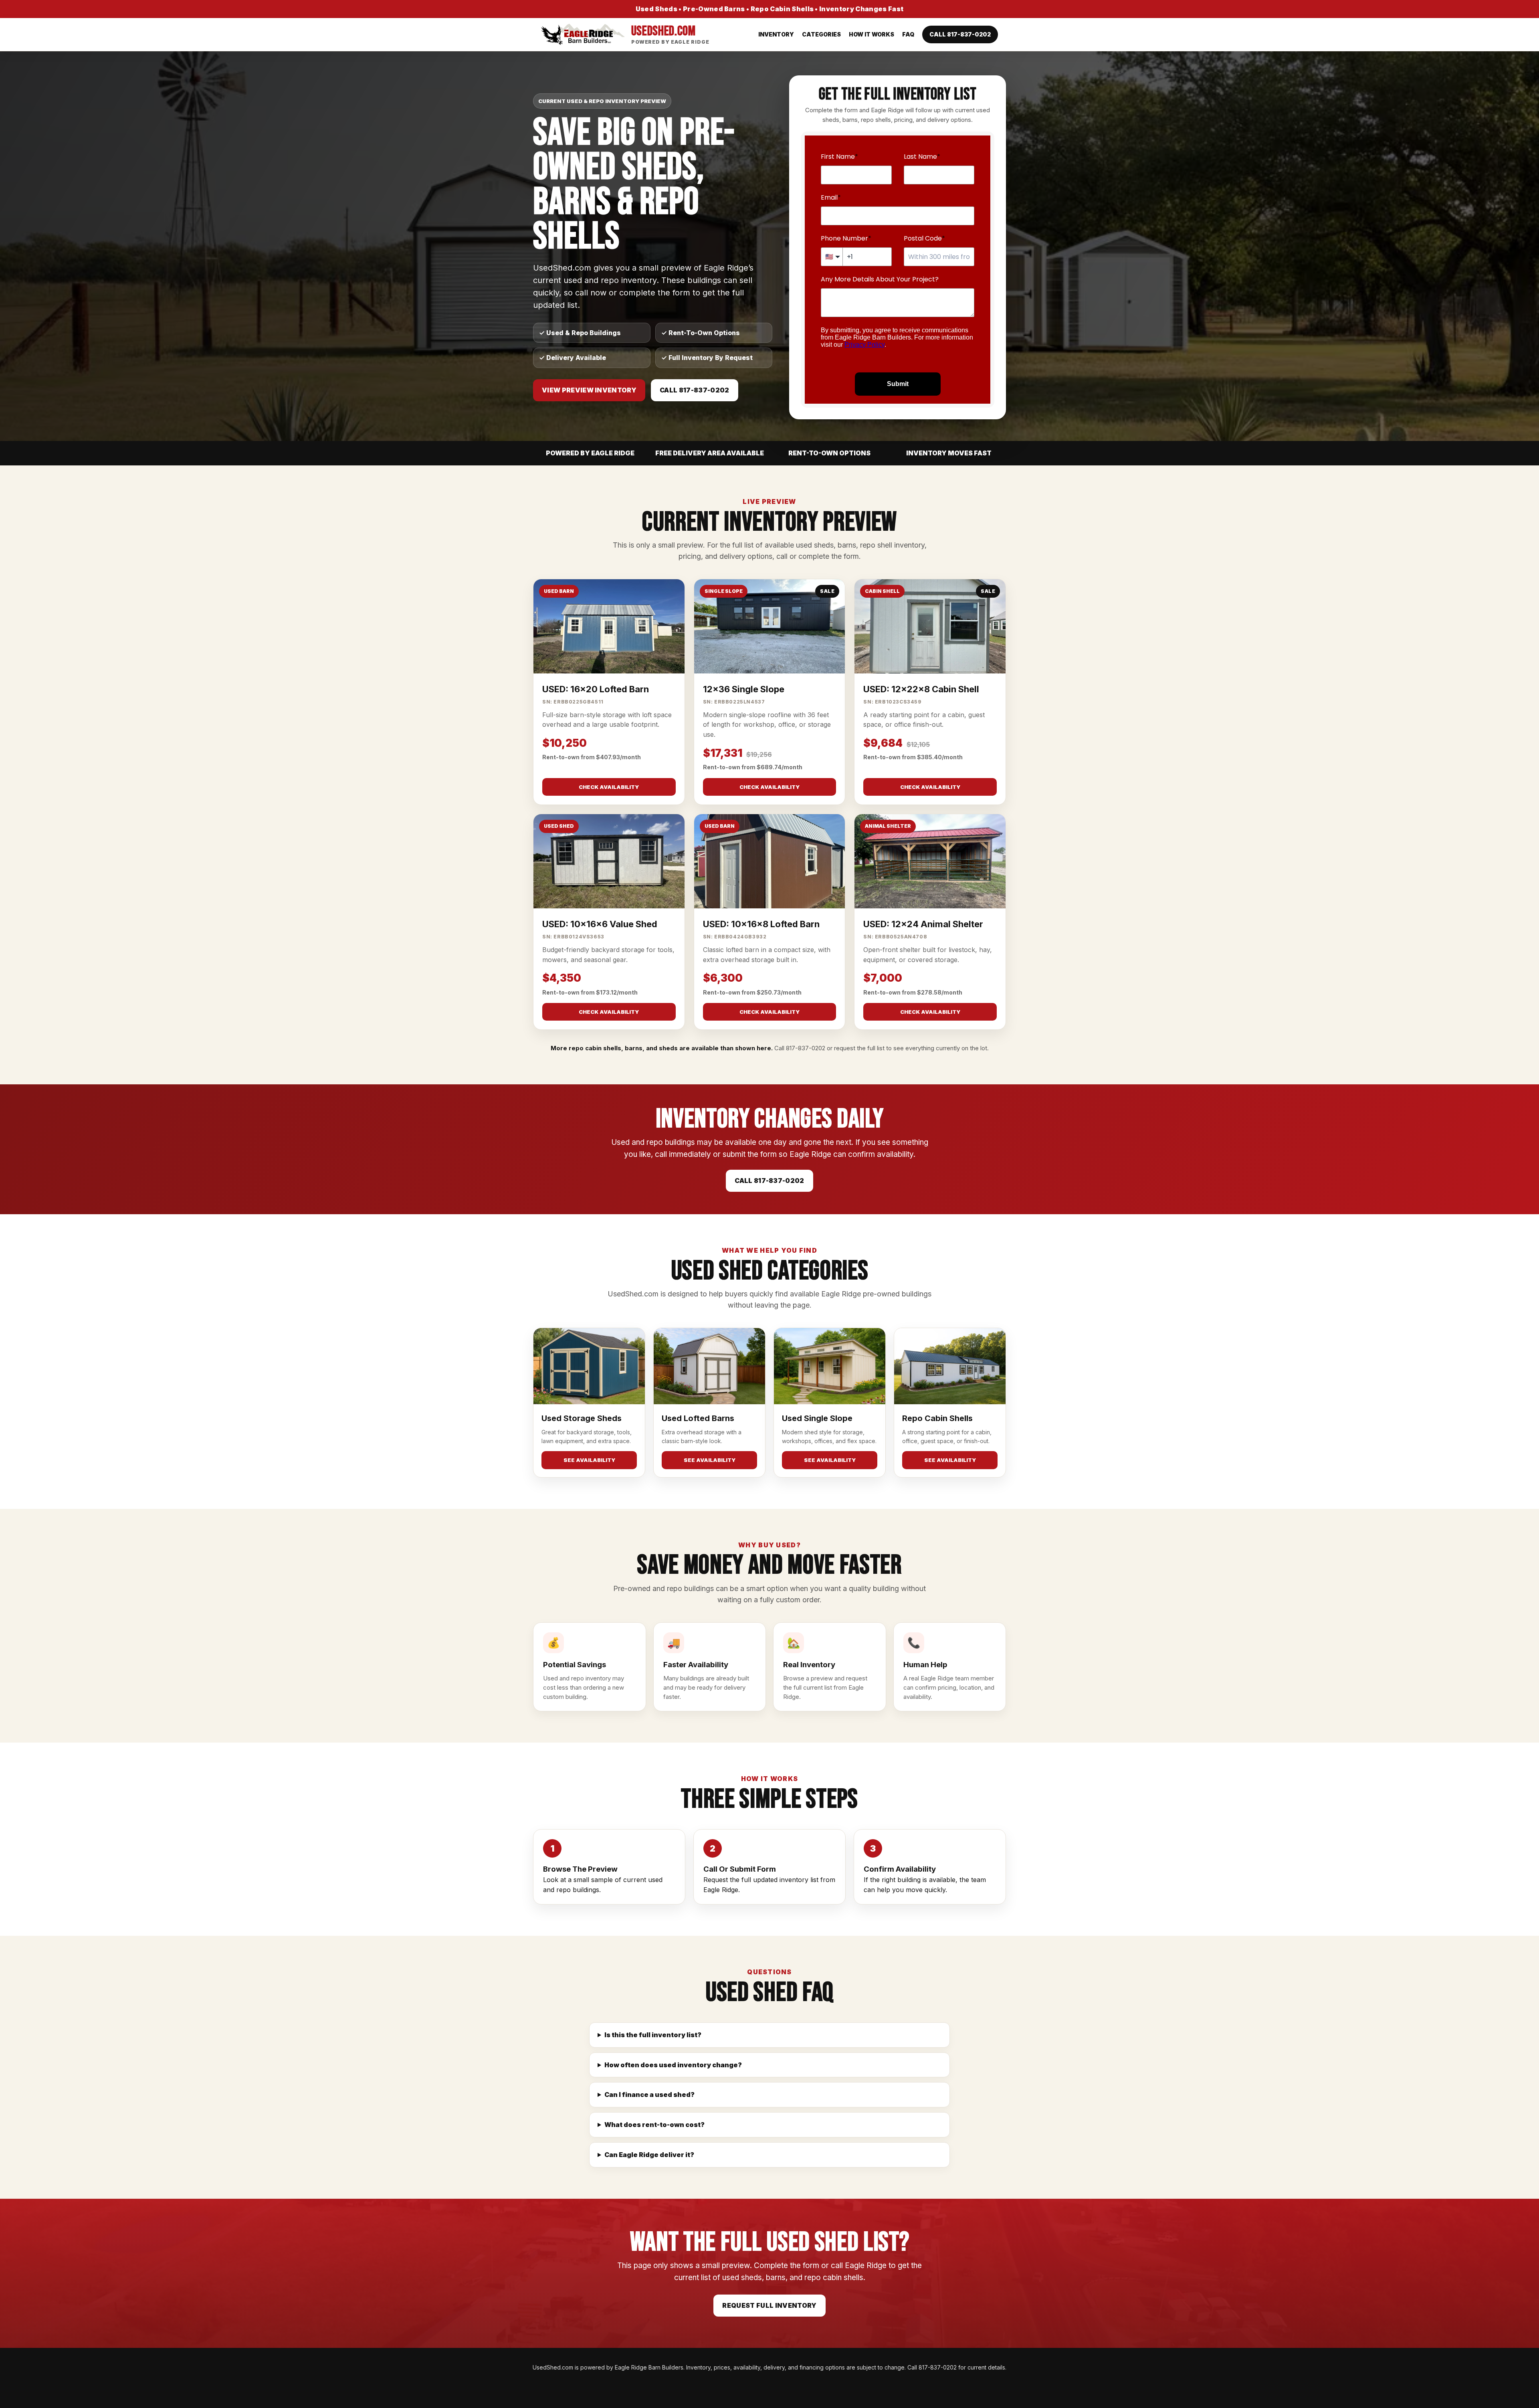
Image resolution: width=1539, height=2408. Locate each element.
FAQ (908, 34)
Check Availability (609, 787)
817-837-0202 (806, 1048)
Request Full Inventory (769, 2305)
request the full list (859, 1048)
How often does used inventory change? (673, 2065)
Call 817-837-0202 (960, 34)
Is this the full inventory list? (653, 2035)
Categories (821, 34)
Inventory (776, 34)
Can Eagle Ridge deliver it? (649, 2155)
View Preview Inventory (589, 390)
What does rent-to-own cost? (654, 2125)
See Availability (589, 1460)
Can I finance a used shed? (649, 2095)
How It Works (871, 34)
